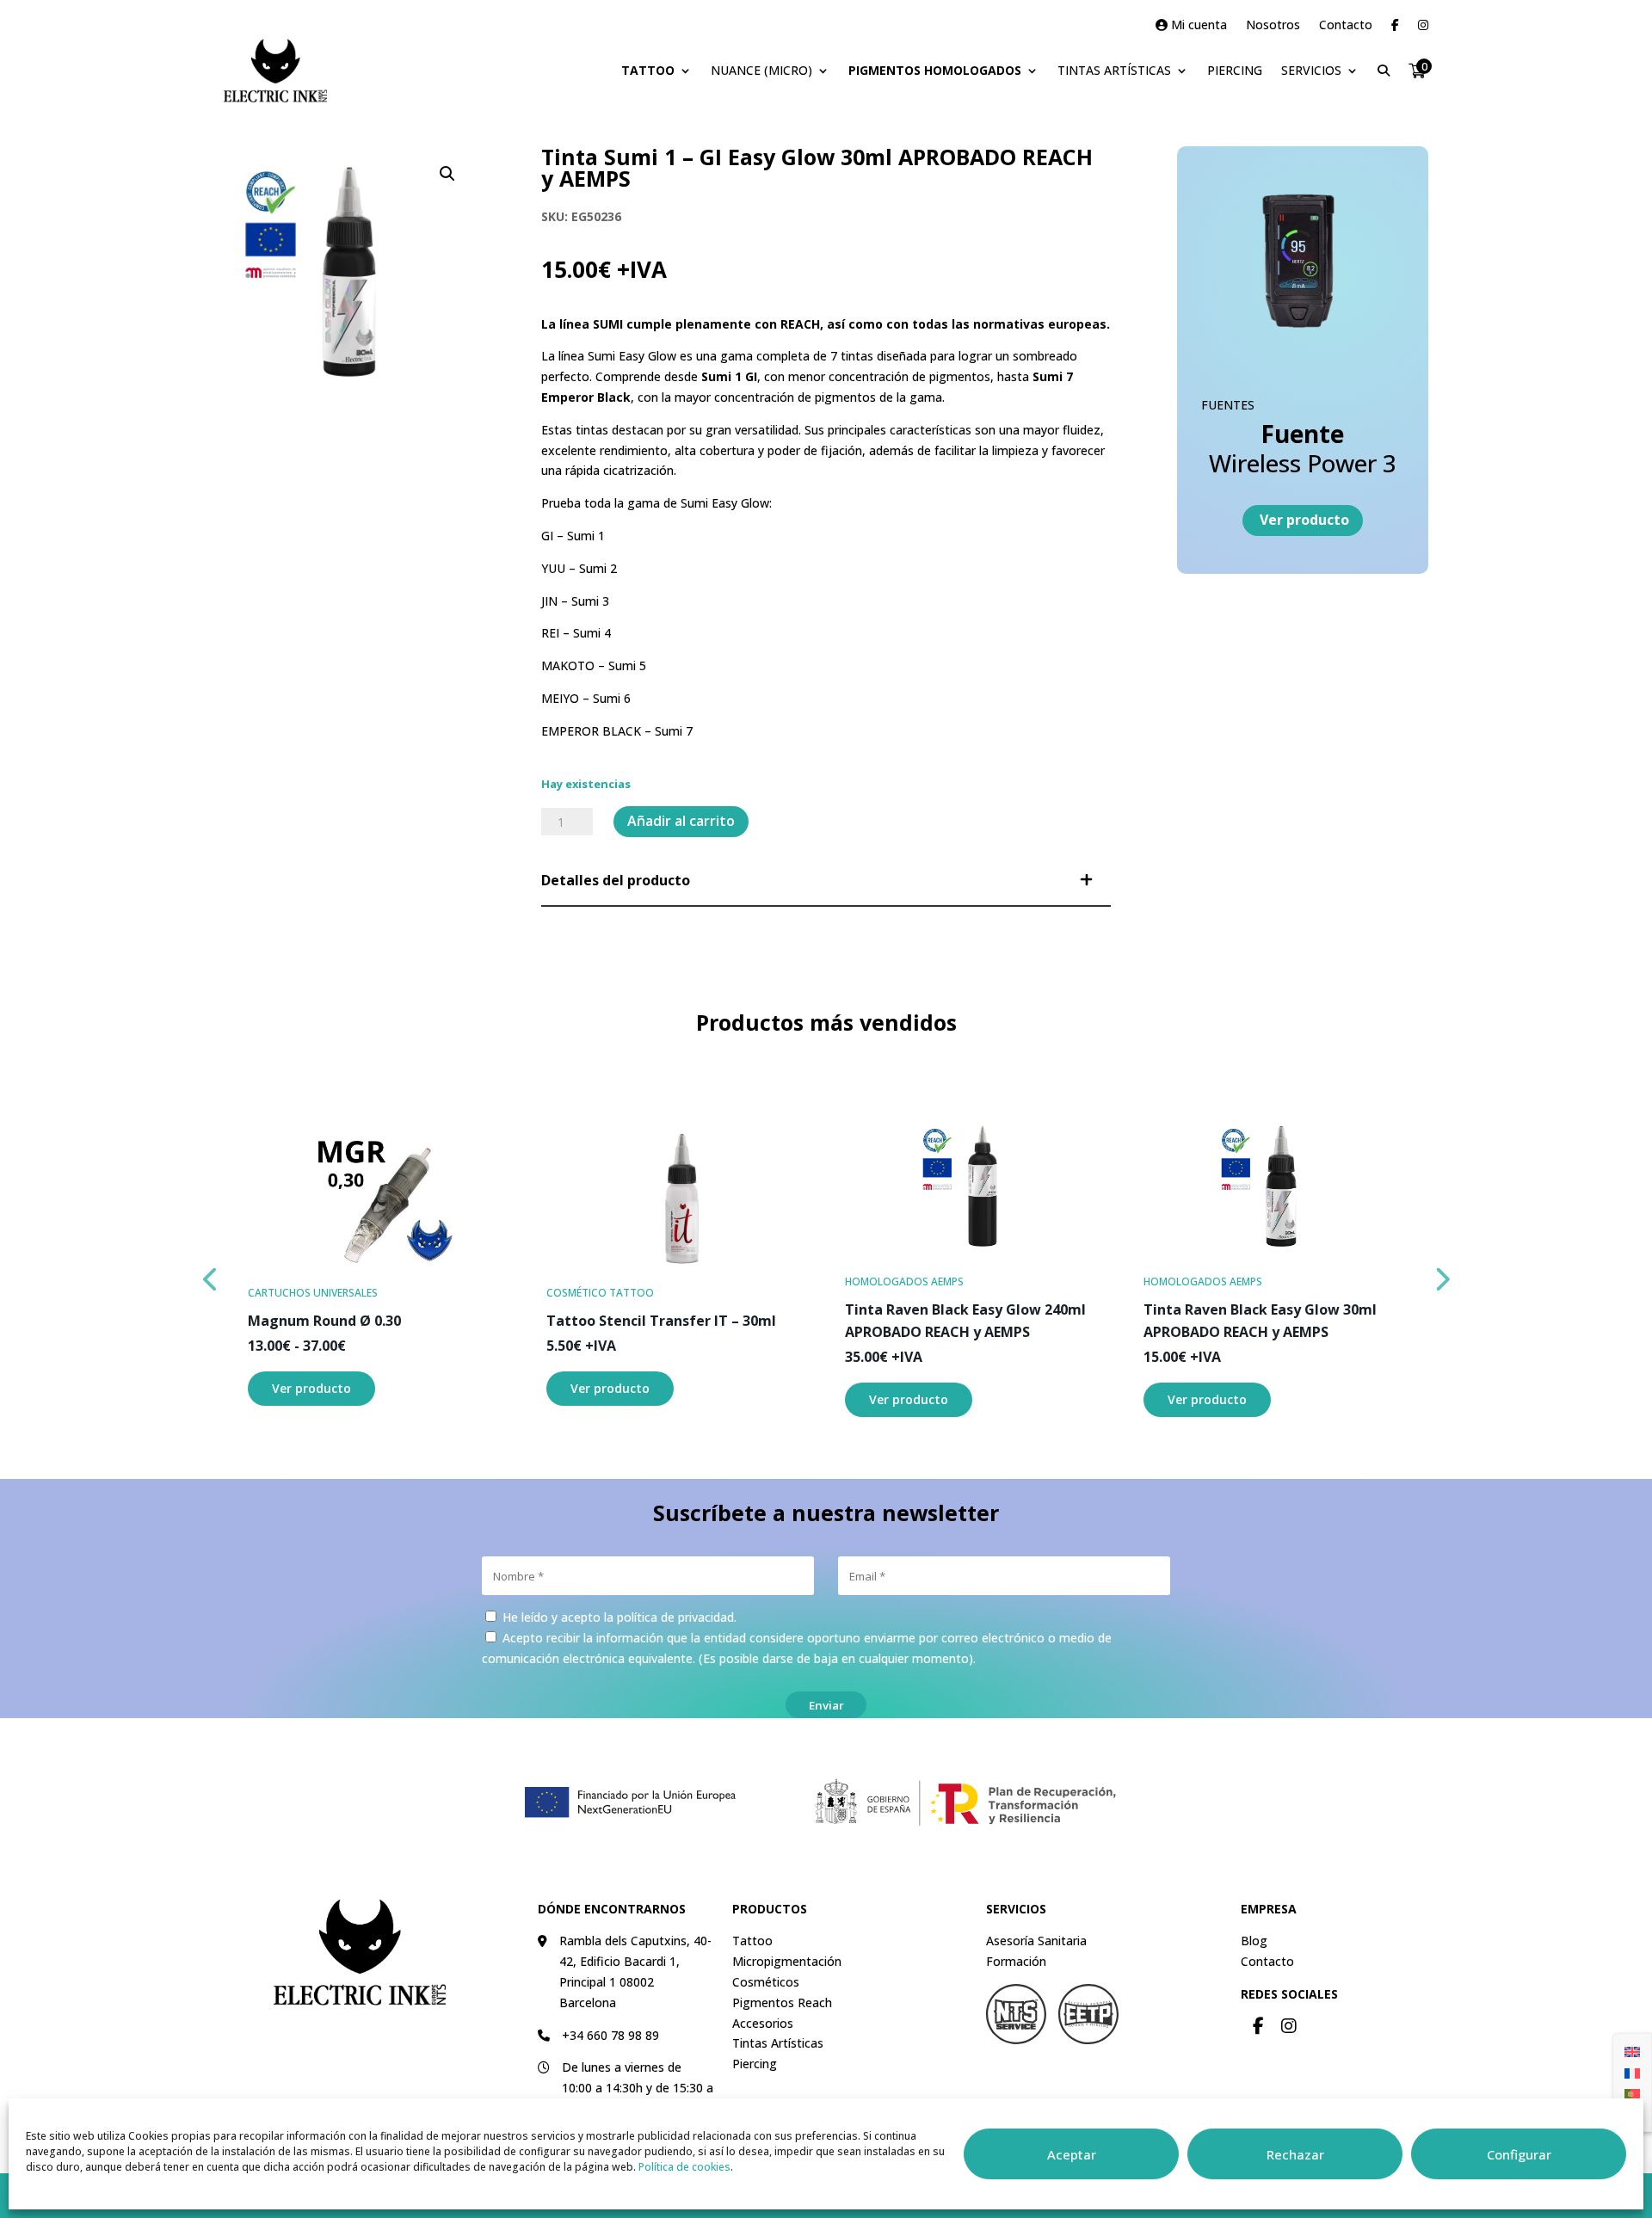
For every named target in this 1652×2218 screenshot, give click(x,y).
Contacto (1346, 26)
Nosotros (1273, 26)
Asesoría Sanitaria (1036, 1941)
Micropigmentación (787, 1961)
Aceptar (1072, 2154)
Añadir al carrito (681, 821)
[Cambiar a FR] (1632, 2072)
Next (1441, 1275)
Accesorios (763, 2023)
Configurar (1519, 2154)
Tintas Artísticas (1114, 70)
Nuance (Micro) (761, 70)
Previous (211, 1275)
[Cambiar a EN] (1632, 2051)
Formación (1016, 1961)
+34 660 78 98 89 (610, 2035)
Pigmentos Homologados (935, 70)
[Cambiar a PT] (1632, 2093)
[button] (447, 174)
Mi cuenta (1197, 26)
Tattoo (648, 70)
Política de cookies (684, 2167)
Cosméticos (766, 1982)
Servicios (1311, 70)
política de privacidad (675, 1617)
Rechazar (1295, 2154)
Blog (1254, 1941)
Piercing (1235, 70)
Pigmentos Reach (782, 2002)
